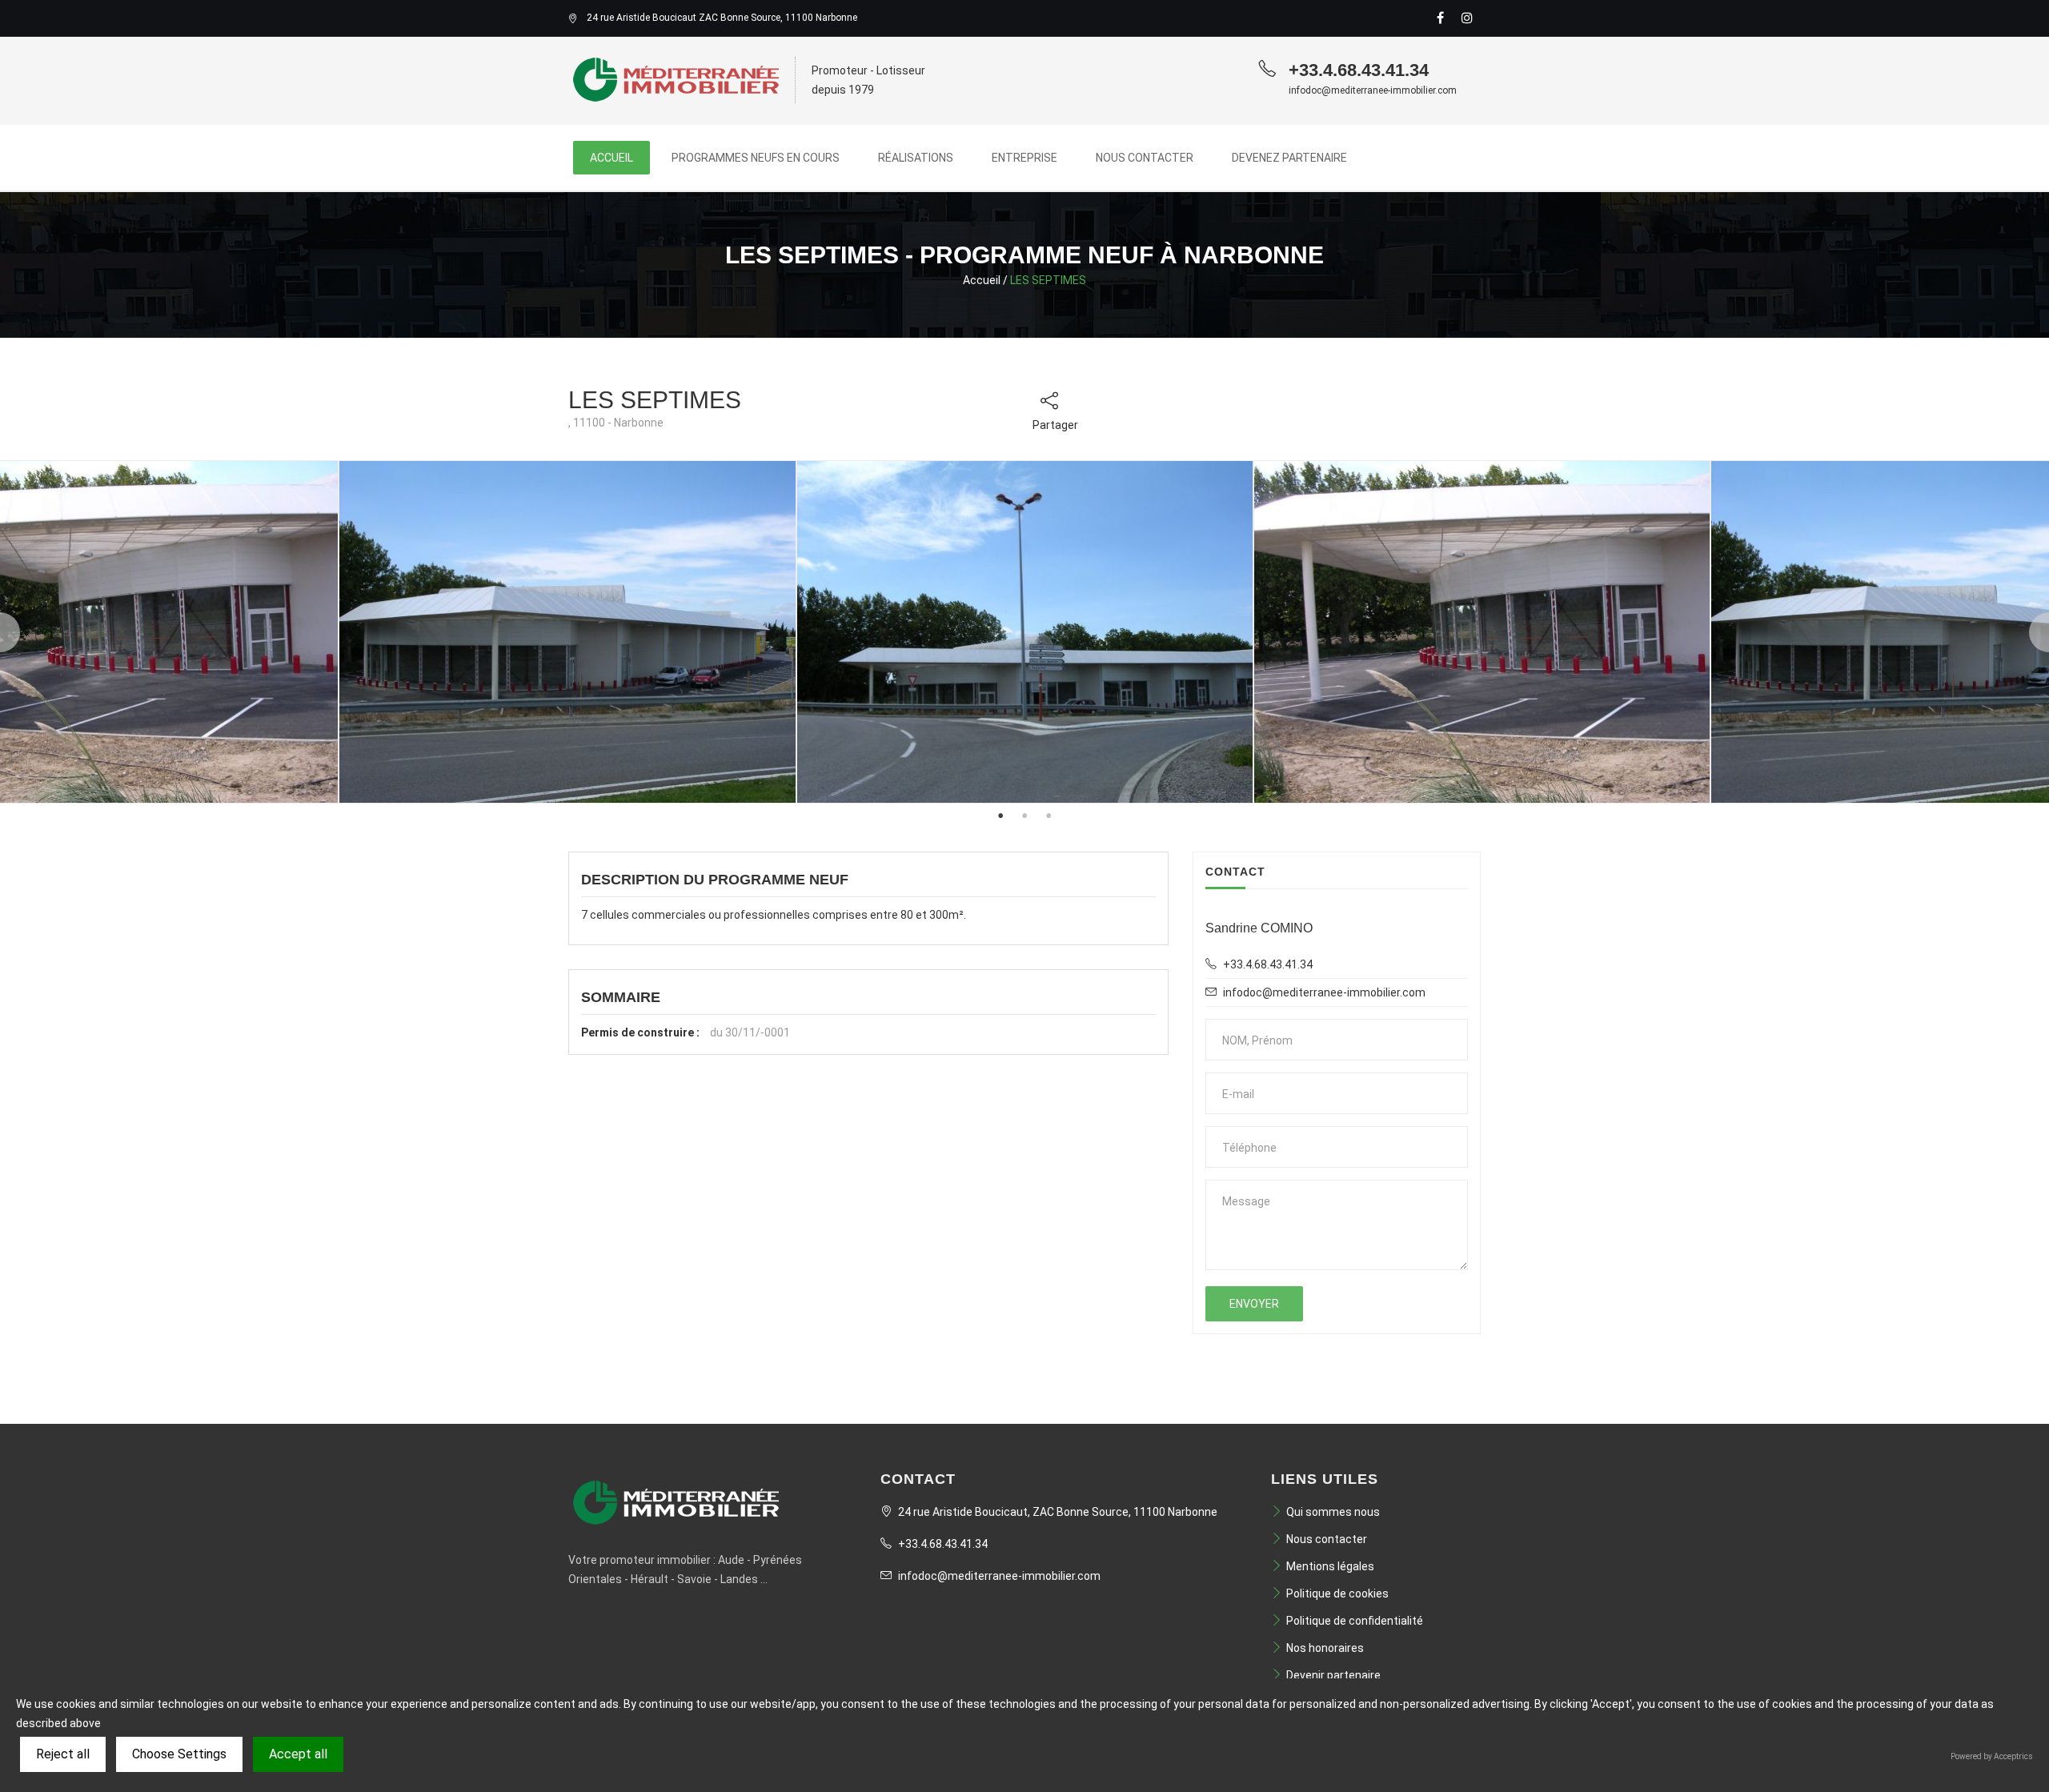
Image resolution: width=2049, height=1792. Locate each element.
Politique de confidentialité (1355, 1621)
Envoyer (1254, 1304)
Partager (1055, 425)
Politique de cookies (1337, 1594)
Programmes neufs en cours (756, 158)
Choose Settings (179, 1754)
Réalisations (916, 158)
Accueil (611, 158)
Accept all (298, 1754)
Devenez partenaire (1289, 158)
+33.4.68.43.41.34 (942, 1544)
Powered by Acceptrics (1992, 1756)
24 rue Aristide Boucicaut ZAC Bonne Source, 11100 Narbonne (722, 18)
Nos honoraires (1325, 1648)
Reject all (63, 1754)
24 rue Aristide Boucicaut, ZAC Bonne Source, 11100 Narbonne (1057, 1512)
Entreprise (1024, 158)
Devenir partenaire (1333, 1675)
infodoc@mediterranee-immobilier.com (998, 1576)
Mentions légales (1330, 1566)
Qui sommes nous (1333, 1512)
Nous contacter (1145, 158)
